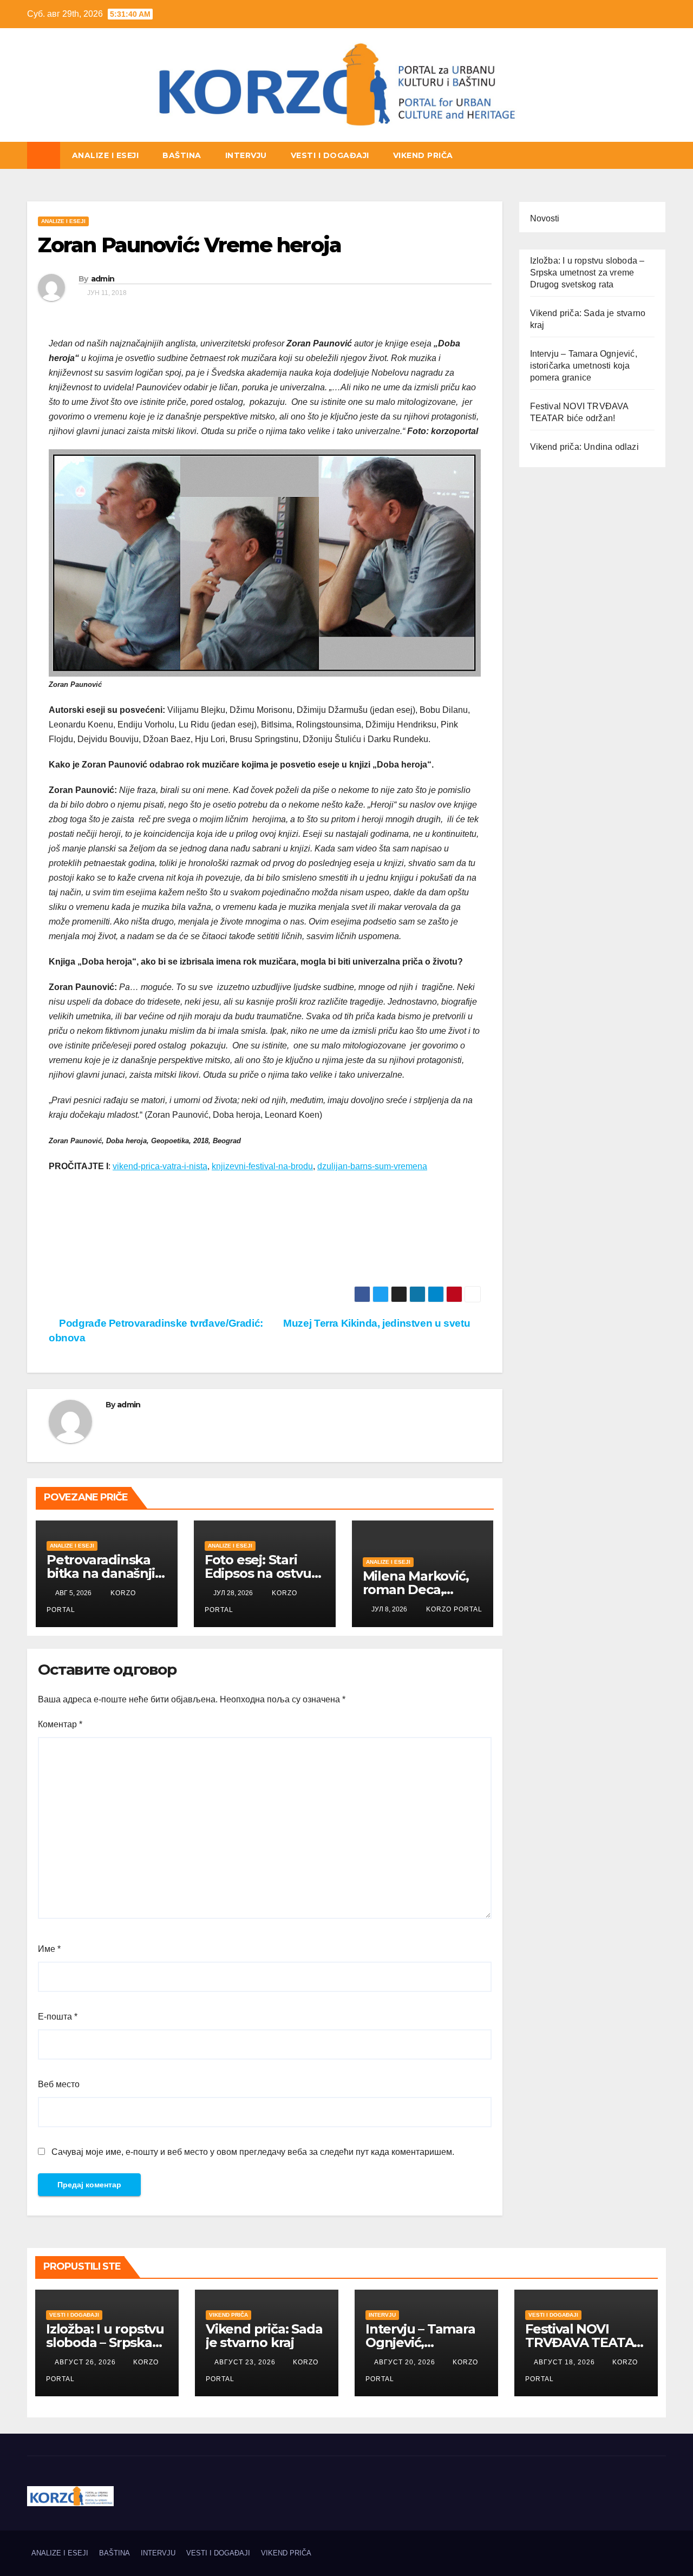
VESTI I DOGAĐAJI (330, 155)
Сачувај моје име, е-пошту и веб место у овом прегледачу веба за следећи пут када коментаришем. (253, 2152)
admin (103, 279)
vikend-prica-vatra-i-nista (160, 1166)
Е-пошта (58, 2017)
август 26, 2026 (86, 2362)
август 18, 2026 (565, 2362)
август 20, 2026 (406, 2362)
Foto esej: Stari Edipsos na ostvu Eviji (258, 1573)
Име (49, 1949)
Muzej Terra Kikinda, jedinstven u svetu (378, 1323)
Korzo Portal (81, 140)
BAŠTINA (182, 155)
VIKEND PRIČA (423, 155)
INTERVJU (246, 155)
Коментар (60, 1724)
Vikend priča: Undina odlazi (584, 447)
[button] (658, 155)
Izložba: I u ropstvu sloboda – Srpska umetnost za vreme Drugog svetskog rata (587, 273)
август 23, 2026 (246, 2362)
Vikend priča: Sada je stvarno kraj (264, 2336)
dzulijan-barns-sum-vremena (372, 1166)
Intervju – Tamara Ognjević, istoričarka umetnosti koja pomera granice (584, 366)
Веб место (59, 2084)
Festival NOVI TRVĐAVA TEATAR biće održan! (584, 2342)
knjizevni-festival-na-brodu (262, 1166)
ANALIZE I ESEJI (106, 155)
